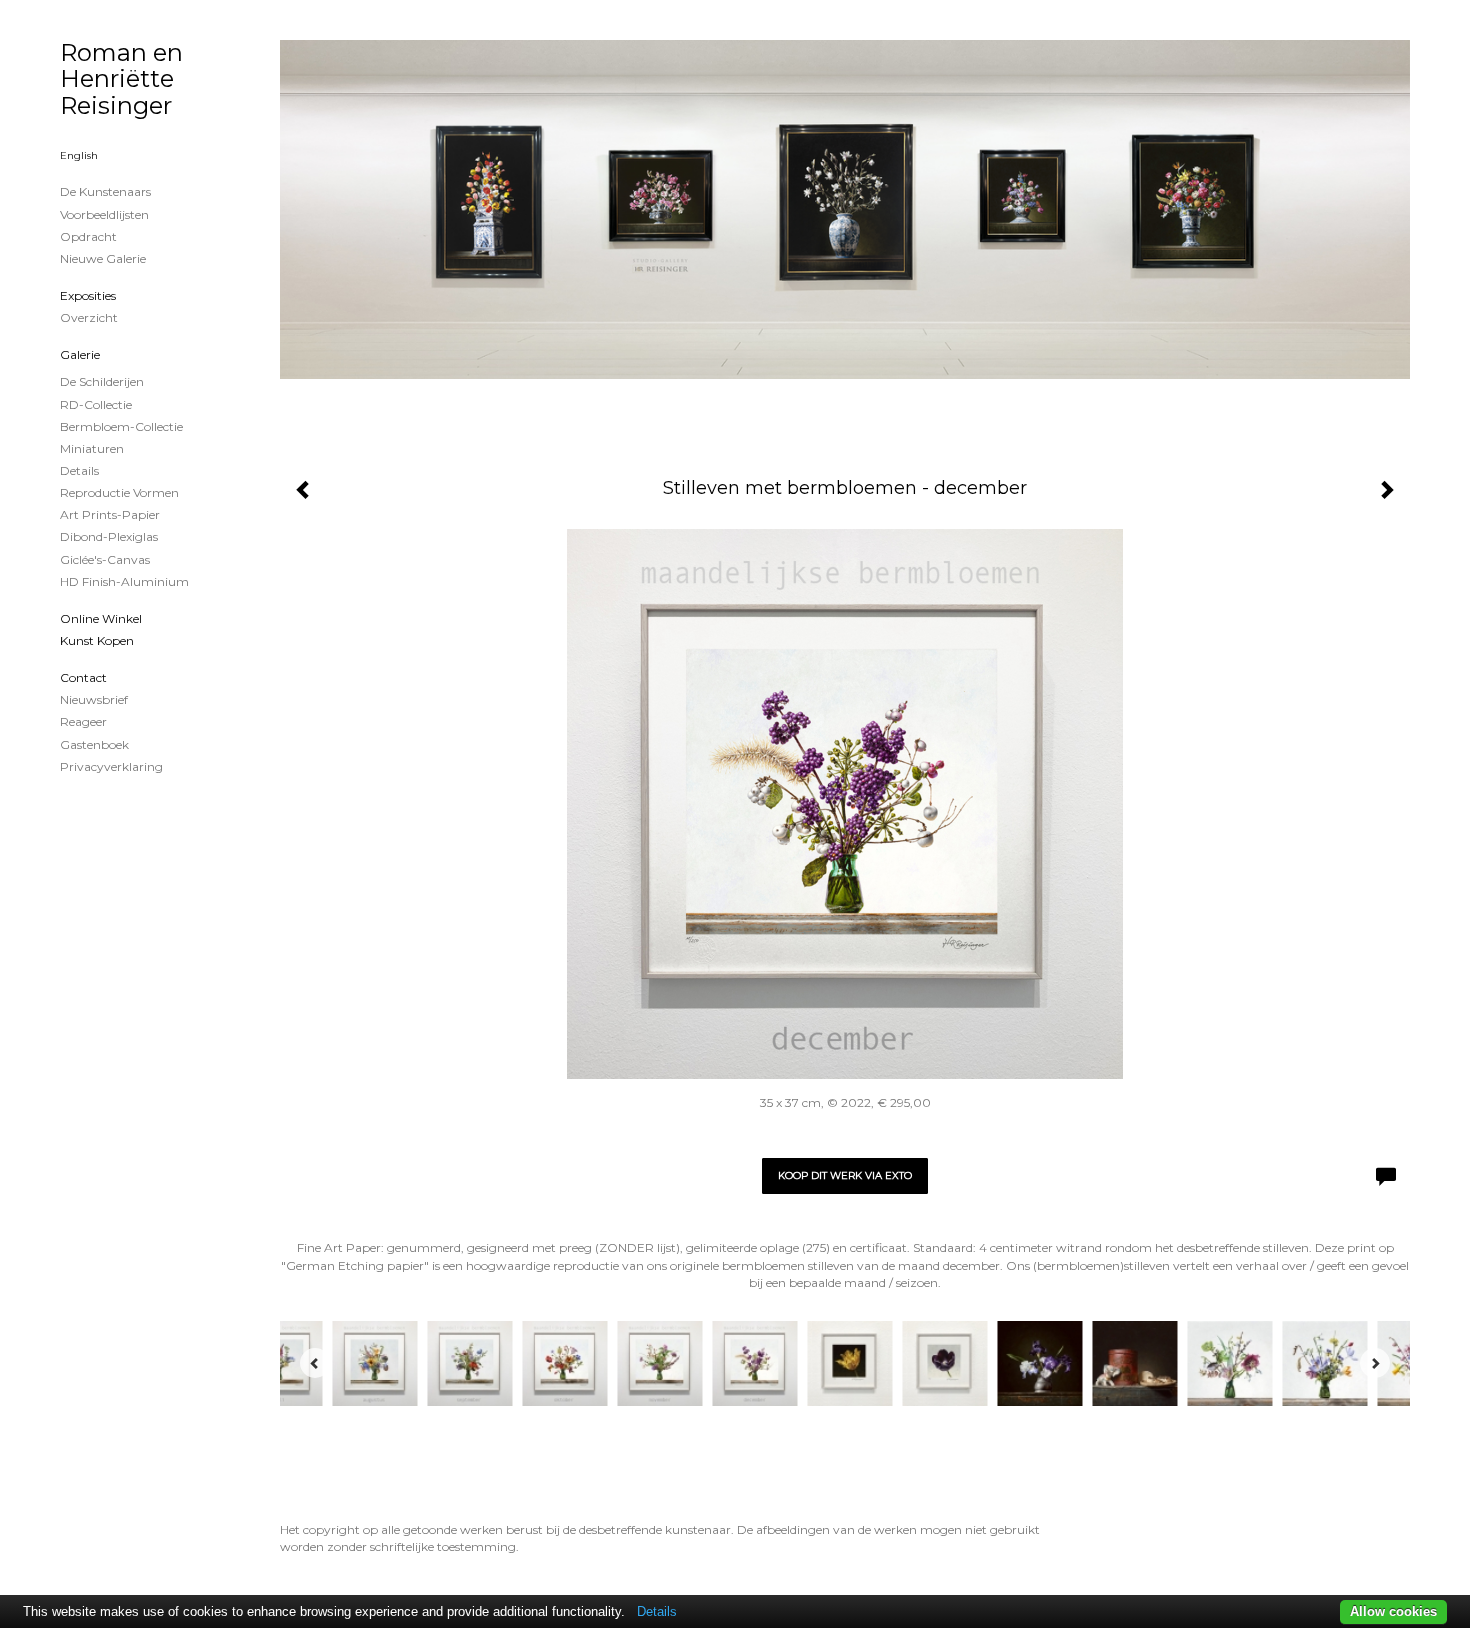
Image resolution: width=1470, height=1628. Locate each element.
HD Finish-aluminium (124, 581)
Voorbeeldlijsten (104, 214)
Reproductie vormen (119, 492)
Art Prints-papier (110, 514)
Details (79, 470)
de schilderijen (102, 381)
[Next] (1375, 1363)
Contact (83, 677)
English (79, 155)
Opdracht (88, 236)
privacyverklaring (111, 766)
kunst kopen (97, 640)
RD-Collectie (96, 404)
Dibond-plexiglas (109, 536)
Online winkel (101, 618)
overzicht (89, 317)
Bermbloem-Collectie (121, 426)
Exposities (88, 295)
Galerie (80, 354)
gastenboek (94, 744)
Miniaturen (92, 448)
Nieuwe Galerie (103, 258)
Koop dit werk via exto (845, 1175)
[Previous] (315, 1363)
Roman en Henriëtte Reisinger (121, 79)
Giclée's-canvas (105, 559)
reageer (83, 721)
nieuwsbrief (94, 699)
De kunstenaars (105, 191)
